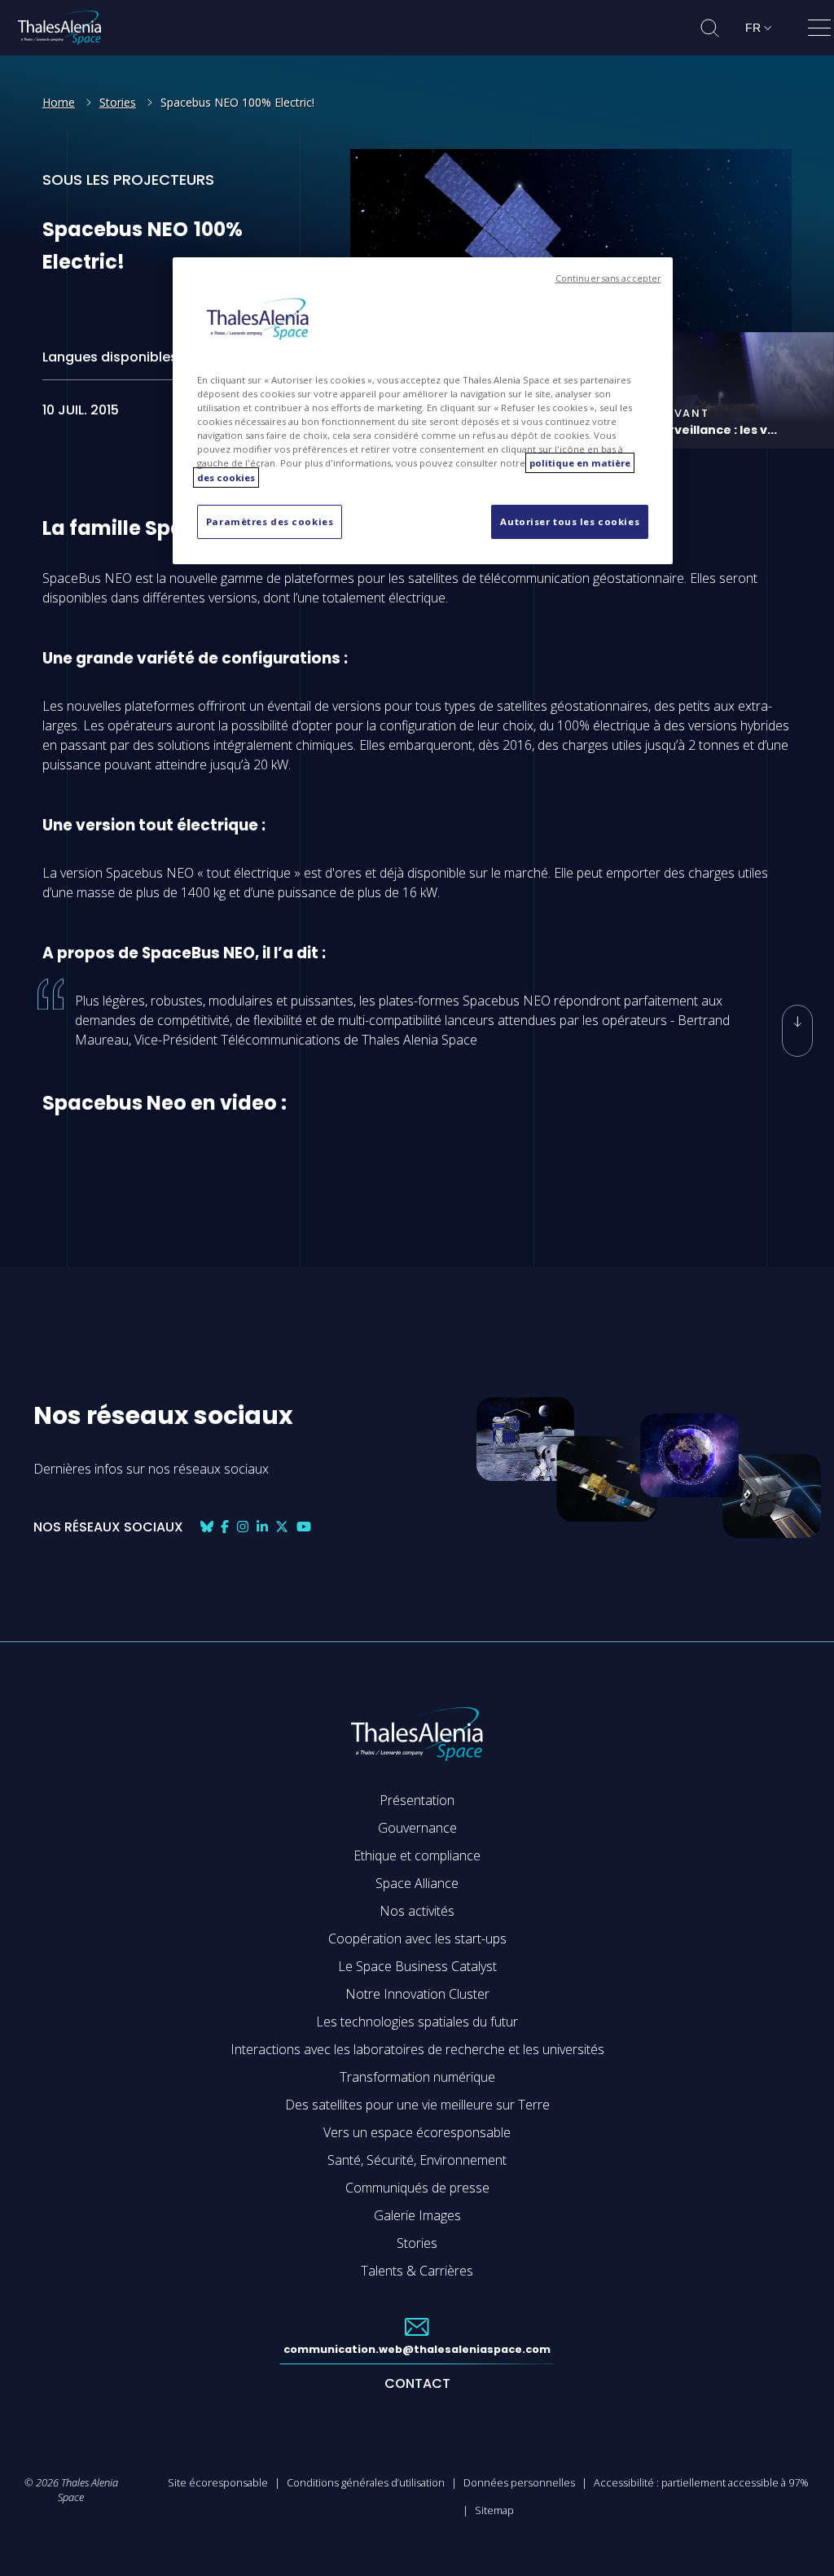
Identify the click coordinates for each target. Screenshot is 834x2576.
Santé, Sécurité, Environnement (417, 2160)
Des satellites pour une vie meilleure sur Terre (417, 2105)
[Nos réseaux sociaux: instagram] (243, 1527)
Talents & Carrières (417, 2271)
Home (59, 102)
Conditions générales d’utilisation (366, 2482)
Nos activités (417, 1911)
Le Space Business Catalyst (417, 1966)
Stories (118, 102)
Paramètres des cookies (270, 521)
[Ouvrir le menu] (819, 31)
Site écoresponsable (218, 2482)
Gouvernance (417, 1828)
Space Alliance (417, 1883)
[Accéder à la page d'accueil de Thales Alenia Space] (59, 28)
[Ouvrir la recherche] (710, 28)
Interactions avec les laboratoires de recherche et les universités (417, 2049)
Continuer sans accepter (608, 278)
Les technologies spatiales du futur (417, 2022)
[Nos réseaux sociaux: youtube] (304, 1527)
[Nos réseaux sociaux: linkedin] (262, 1527)
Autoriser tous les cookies (570, 521)
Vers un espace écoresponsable (417, 2132)
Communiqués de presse (417, 2188)
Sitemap (494, 2510)
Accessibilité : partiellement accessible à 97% (701, 2482)
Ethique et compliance (417, 1855)
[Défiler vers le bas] (797, 1031)
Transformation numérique (417, 2077)
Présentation (417, 1800)
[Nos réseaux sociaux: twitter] (282, 1527)
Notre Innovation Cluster (417, 1994)
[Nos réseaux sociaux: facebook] (225, 1527)
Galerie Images (417, 2215)
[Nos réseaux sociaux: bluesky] (207, 1527)
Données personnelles (519, 2482)
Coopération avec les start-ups (417, 1939)
